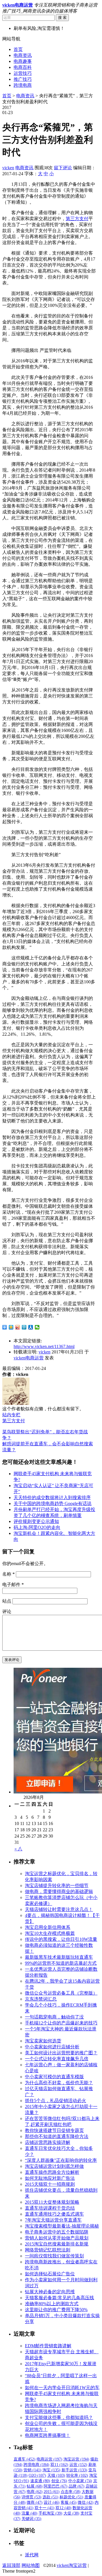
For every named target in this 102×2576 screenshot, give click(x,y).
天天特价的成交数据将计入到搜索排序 (52, 1497)
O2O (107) (37, 2475)
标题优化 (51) (71, 2497)
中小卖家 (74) (80, 2481)
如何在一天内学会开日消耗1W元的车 (62, 2388)
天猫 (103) (56, 2475)
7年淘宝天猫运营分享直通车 (53, 2220)
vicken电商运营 (29, 1358)
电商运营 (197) (49, 2459)
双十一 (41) (44, 2508)
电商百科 (23, 67)
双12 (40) (63, 2508)
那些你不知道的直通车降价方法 (57, 2136)
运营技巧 (23, 73)
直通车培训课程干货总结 (50, 2208)
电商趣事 (23, 61)
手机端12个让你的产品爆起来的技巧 (61, 2023)
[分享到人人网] (31, 1327)
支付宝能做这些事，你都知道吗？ (59, 2417)
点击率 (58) (71, 2492)
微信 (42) (86, 2502)
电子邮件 (13, 1585)
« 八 (18, 1849)
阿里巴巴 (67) (56, 2486)
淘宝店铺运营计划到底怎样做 (54, 2166)
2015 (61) (52, 2492)
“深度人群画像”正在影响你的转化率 (61, 2160)
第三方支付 (77, 219)
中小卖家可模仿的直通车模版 (54, 2077)
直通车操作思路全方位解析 (52, 2172)
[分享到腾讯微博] (24, 1327)
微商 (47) (35, 2502)
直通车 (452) (25, 2459)
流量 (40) (29, 2513)
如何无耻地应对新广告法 (50, 2178)
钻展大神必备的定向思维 (50, 2292)
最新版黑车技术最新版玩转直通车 (59, 1957)
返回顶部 (11, 2565)
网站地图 (31, 2565)
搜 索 (62, 17)
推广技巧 (23, 79)
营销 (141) (32, 2470)
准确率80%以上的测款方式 (52, 2304)
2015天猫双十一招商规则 (50, 2184)
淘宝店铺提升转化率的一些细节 (57, 1885)
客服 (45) (69, 2502)
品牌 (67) (76, 2486)
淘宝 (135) (51, 2470)
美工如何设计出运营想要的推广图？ (61, 2053)
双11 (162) (59, 2465)
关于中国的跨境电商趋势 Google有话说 (53, 1503)
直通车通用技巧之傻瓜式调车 (54, 2214)
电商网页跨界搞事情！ (48, 2435)
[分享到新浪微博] (18, 1327)
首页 (18, 49)
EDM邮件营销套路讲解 (48, 2346)
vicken (8, 168)
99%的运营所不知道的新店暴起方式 (61, 1963)
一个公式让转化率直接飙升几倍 (57, 2059)
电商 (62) (35, 2492)
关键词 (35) (31, 2519)
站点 (7, 1601)
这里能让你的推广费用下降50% (56, 2310)
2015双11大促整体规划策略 (52, 2202)
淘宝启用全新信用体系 (48, 1927)
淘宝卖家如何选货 (43, 2041)
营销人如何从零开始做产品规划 (57, 2238)
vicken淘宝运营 (72, 2565)
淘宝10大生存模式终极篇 (50, 1933)
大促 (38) (71, 2513)
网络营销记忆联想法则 (48, 2250)
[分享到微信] (37, 1327)
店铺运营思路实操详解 (48, 2142)
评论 (7, 1612)
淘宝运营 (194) (76, 2459)
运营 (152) (78, 2465)
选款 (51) (50, 2497)
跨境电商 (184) (36, 2465)
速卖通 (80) (40, 2481)
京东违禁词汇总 (41, 1999)
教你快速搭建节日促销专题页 (54, 2130)
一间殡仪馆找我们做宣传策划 (54, 2256)
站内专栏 (11, 1415)
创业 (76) (59, 2481)
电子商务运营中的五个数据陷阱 (57, 2232)
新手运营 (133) (74, 2470)
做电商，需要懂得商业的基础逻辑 (59, 1891)
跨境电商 (23, 85)
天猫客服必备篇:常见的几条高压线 (59, 2298)
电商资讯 (23, 55)
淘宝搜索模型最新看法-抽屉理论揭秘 (62, 2226)
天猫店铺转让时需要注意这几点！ (59, 1909)
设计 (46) (52, 2502)
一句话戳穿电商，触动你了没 (54, 2017)
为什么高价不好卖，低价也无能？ (59, 2083)
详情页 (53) (31, 2497)
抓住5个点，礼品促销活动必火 (56, 2101)
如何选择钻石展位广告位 (50, 2274)
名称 (8, 1574)
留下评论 (63, 168)
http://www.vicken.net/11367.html (44, 1346)
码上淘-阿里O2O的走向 (37, 1527)
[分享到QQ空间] (11, 1327)
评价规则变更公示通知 (36, 1521)
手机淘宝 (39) (50, 2513)
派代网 (32, 2555)
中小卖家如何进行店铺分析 (52, 2047)
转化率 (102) (77, 2475)
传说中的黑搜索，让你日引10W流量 (61, 1939)
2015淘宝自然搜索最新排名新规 (57, 2244)
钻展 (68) (35, 2486)
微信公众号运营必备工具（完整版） (61, 1993)
